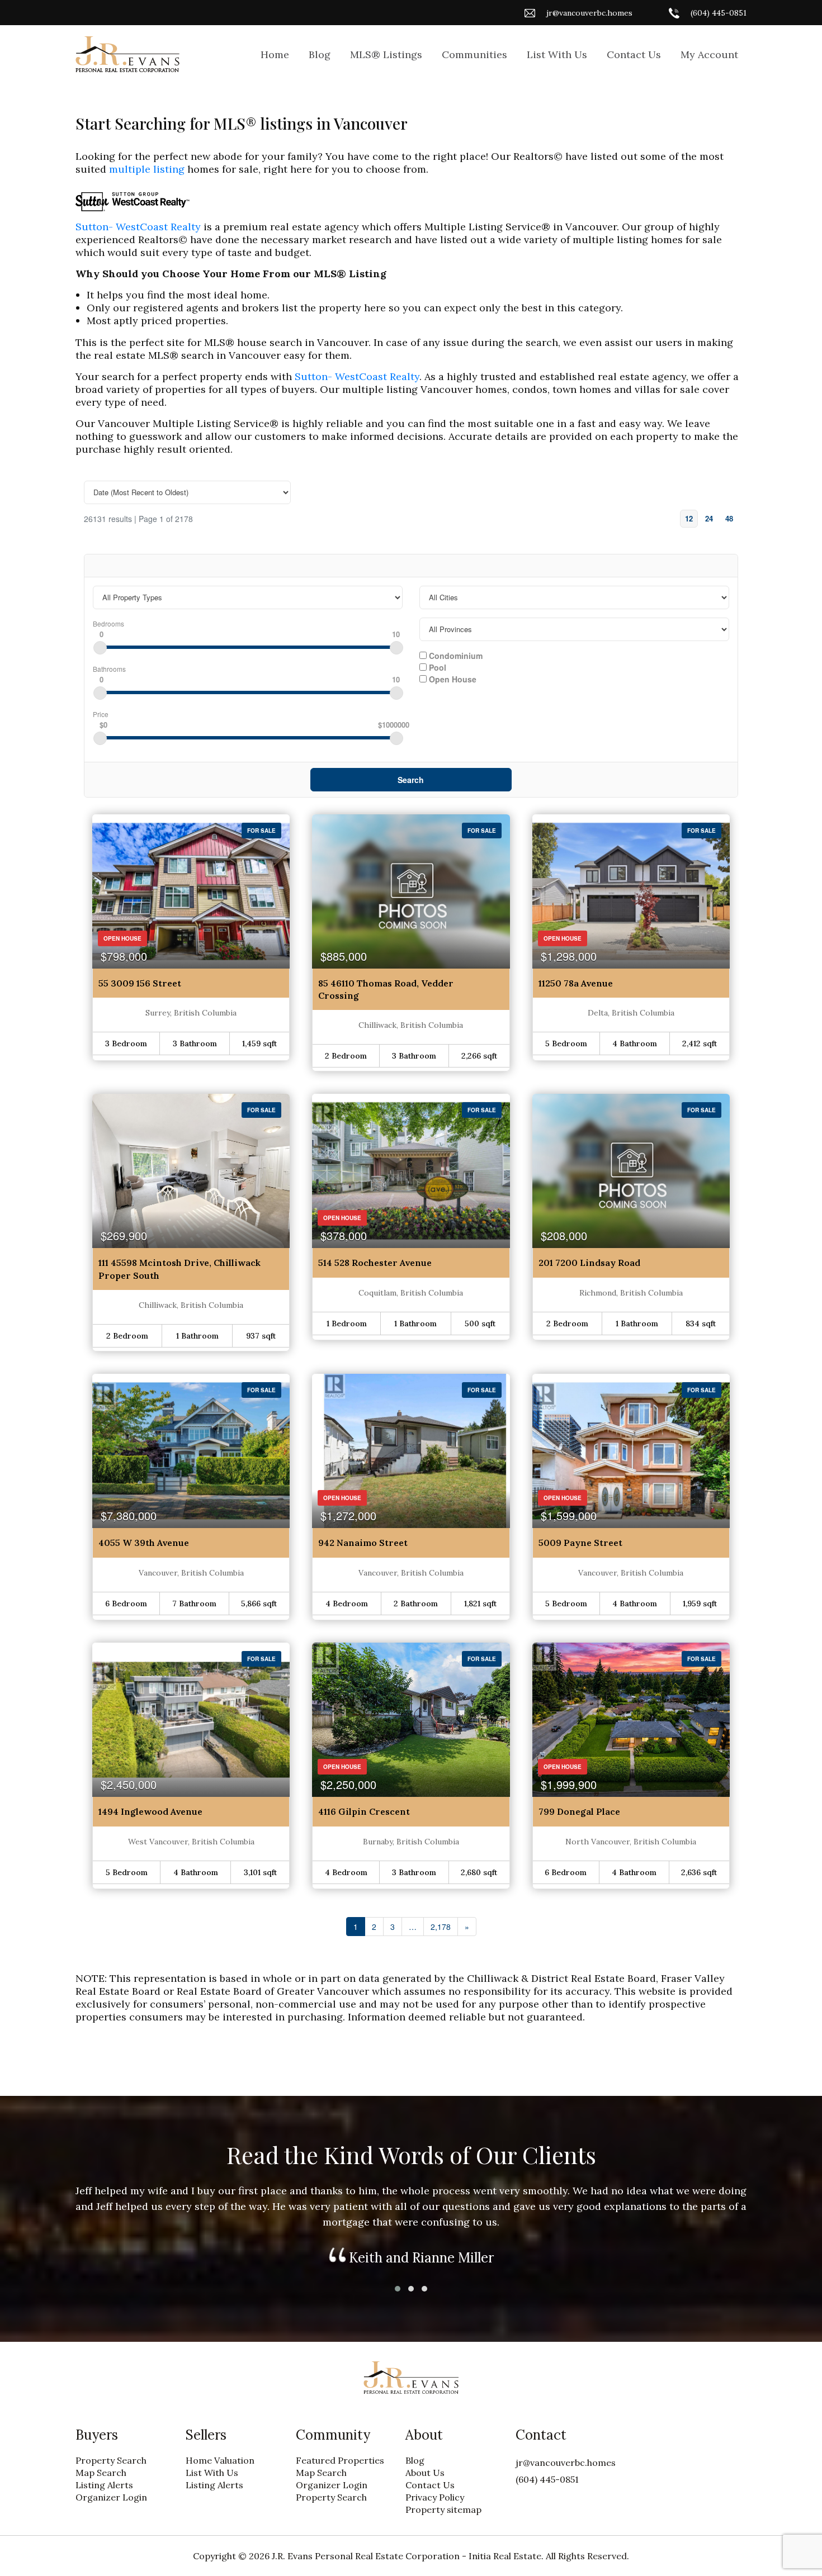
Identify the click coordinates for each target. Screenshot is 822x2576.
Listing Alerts (104, 2485)
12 (689, 518)
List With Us (557, 54)
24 (709, 518)
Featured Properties (340, 2460)
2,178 (441, 1927)
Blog (320, 54)
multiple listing (147, 169)
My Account (709, 54)
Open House (452, 679)
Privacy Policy (435, 2497)
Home (275, 54)
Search (411, 780)
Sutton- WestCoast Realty (138, 227)
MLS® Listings (386, 54)
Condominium (455, 655)
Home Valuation (220, 2460)
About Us (425, 2473)
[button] (398, 2289)
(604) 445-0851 (719, 13)
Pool (436, 667)
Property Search (111, 2460)
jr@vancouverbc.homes (589, 13)
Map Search (101, 2473)
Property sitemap (443, 2509)
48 (729, 518)
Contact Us (634, 54)
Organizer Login (111, 2497)
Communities (474, 54)
